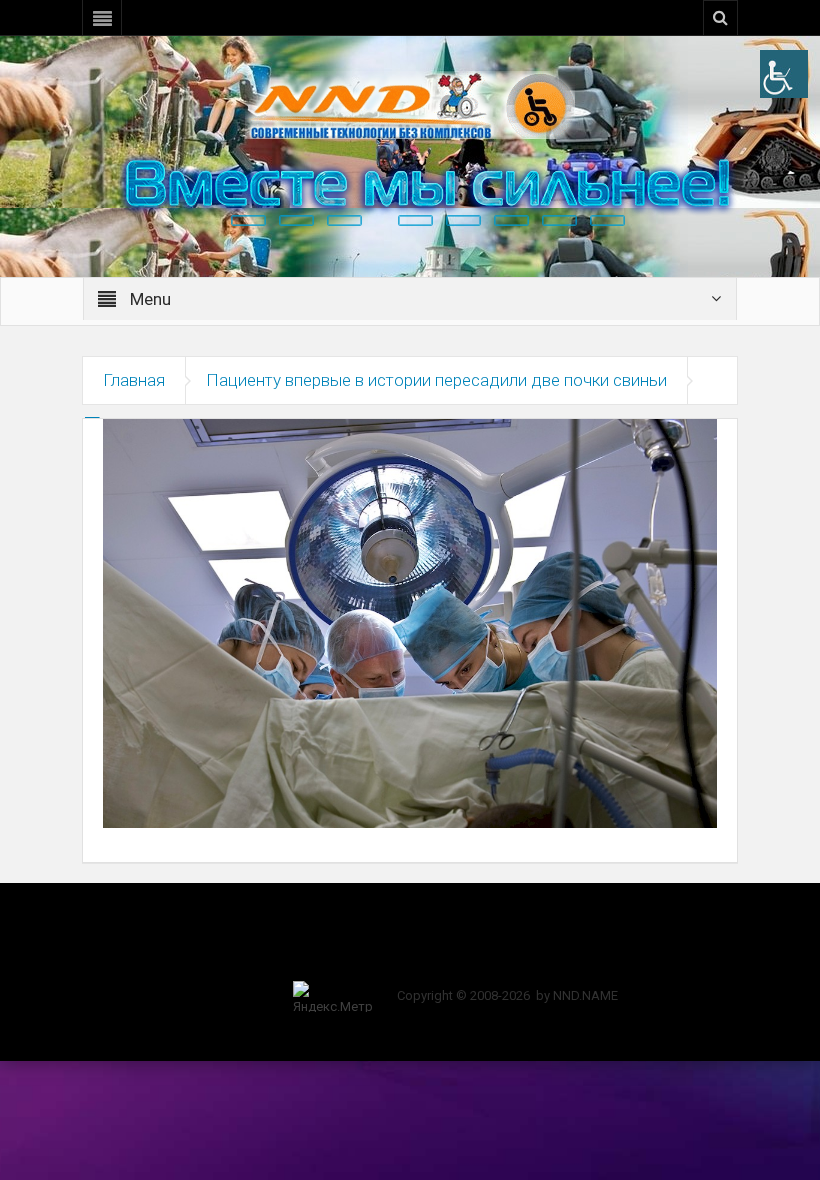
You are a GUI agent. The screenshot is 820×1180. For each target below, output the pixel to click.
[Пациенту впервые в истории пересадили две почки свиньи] (410, 622)
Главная (134, 380)
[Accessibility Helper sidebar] (784, 74)
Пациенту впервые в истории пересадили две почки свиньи (436, 380)
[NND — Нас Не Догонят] (410, 104)
